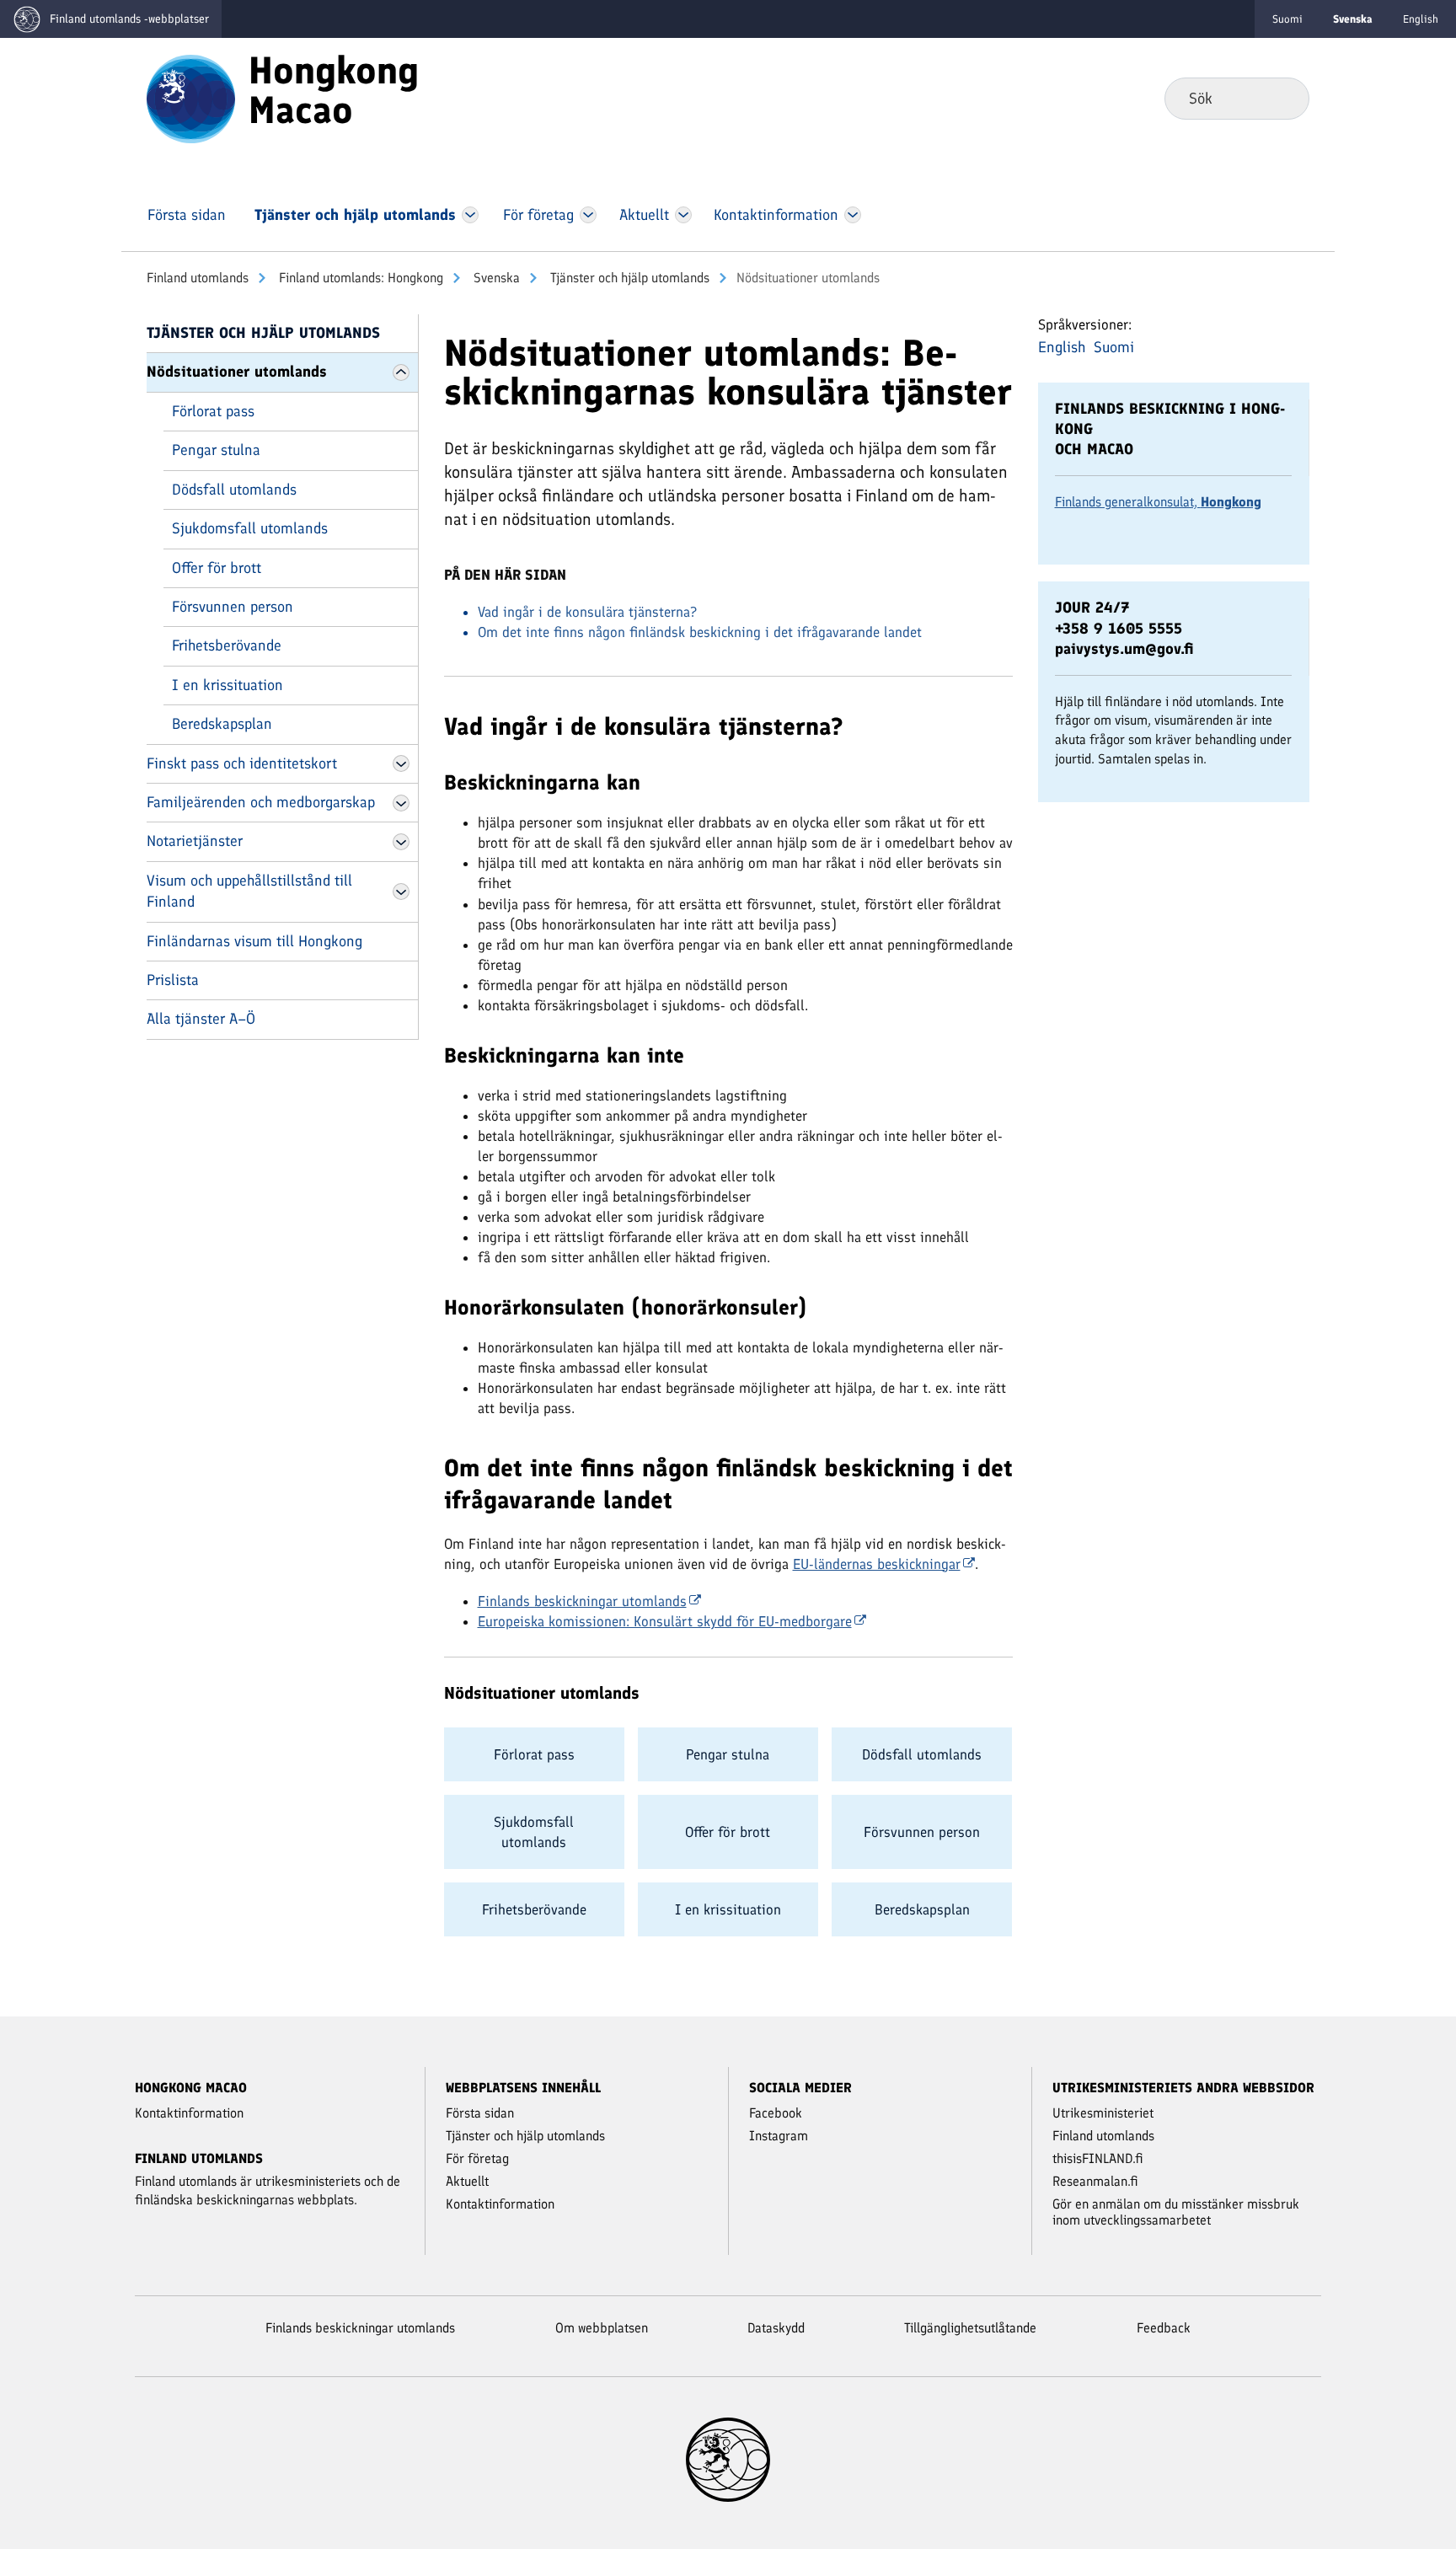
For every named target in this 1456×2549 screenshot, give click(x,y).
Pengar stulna (216, 450)
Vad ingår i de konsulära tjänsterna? (587, 612)
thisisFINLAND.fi (1098, 2158)
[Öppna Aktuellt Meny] (684, 215)
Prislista (173, 980)
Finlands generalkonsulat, (1158, 502)
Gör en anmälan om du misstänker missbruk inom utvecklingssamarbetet (1176, 2212)
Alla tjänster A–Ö (201, 1019)
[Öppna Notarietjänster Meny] (401, 842)
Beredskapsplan (222, 724)
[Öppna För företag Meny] (589, 215)
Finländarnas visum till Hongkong (254, 941)
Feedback (1164, 2328)
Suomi (1287, 19)
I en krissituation (227, 685)
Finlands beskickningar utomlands (582, 1601)
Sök (1283, 98)
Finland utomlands (198, 278)
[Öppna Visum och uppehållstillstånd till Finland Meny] (401, 892)
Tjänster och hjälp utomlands (628, 278)
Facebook (776, 2113)
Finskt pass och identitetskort (242, 763)
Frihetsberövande (227, 645)
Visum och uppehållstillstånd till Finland (249, 891)
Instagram (779, 2136)
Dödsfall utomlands (234, 490)
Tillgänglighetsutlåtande (970, 2328)
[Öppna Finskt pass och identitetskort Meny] (401, 763)
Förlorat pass (213, 411)
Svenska (495, 278)
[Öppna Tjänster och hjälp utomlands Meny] (470, 215)
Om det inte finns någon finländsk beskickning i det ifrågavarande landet (700, 632)
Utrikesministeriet (1103, 2113)
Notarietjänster (195, 841)
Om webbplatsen (602, 2328)
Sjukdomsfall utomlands (250, 528)
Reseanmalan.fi (1095, 2181)
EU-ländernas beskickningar (877, 1564)
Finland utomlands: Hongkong (359, 278)
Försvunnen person (233, 607)
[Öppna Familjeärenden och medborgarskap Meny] (401, 803)
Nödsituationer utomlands (237, 372)
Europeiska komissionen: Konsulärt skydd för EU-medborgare (665, 1621)
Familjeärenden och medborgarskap (261, 802)
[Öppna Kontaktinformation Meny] (852, 215)
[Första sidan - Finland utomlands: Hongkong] (191, 98)
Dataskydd (776, 2328)
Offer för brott (217, 568)
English (1421, 19)
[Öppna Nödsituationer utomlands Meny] (401, 372)
